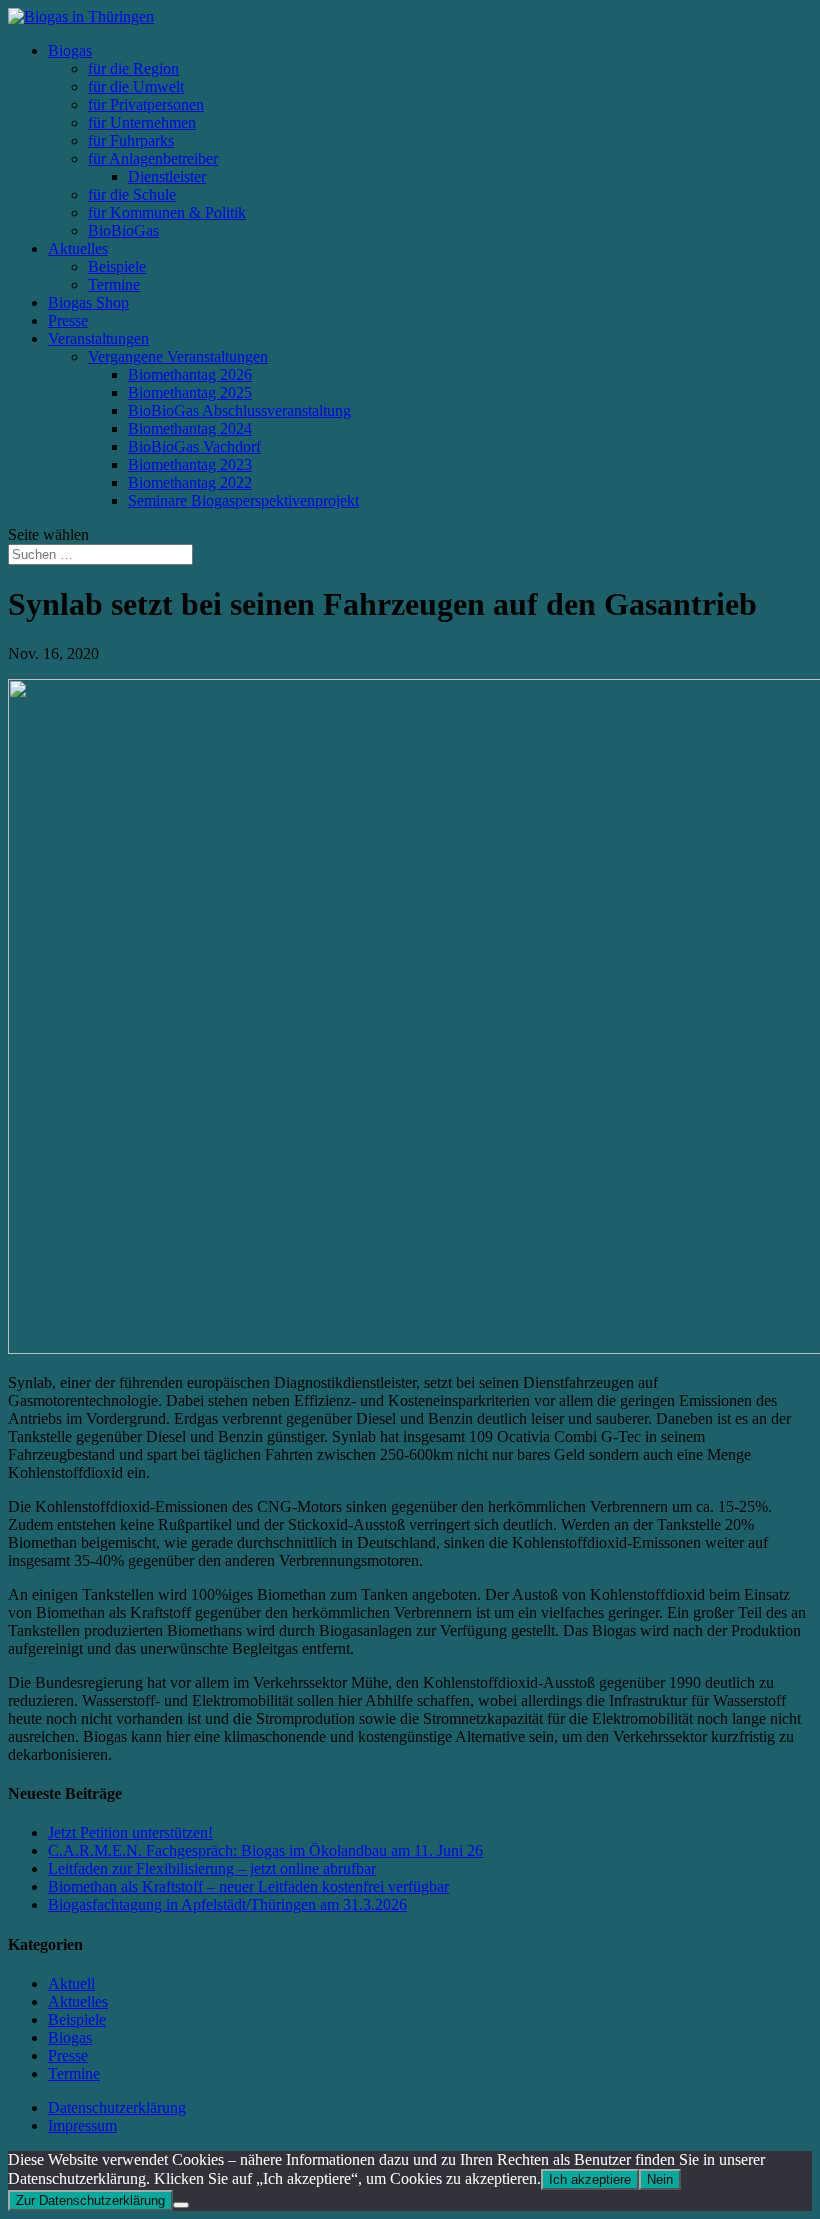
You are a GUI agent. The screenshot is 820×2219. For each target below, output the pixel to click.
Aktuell (71, 1983)
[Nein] (181, 2205)
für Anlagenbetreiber (153, 158)
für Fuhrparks (131, 140)
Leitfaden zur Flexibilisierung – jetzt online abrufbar (212, 1868)
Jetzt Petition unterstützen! (130, 1832)
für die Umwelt (136, 86)
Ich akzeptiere (590, 2179)
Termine (114, 284)
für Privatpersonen (146, 104)
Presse (68, 320)
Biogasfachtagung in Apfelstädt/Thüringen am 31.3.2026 (227, 1904)
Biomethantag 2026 (190, 374)
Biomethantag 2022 (190, 482)
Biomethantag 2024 (190, 428)
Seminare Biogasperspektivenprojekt (243, 500)
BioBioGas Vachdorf (194, 446)
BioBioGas (123, 230)
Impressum (82, 2125)
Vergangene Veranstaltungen (178, 356)
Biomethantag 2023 (190, 464)
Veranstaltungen (98, 338)
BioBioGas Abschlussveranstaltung (239, 410)
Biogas (70, 50)
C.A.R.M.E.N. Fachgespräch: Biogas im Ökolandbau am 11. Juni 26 (265, 1850)
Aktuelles (78, 248)
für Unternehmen (142, 122)
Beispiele (117, 266)
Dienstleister (167, 176)
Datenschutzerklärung (117, 2107)
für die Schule (132, 194)
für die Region (133, 68)
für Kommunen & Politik (167, 212)
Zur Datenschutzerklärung (90, 2200)
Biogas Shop (88, 302)
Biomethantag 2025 (190, 392)
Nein (660, 2179)
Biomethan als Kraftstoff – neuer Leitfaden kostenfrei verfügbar (248, 1886)
